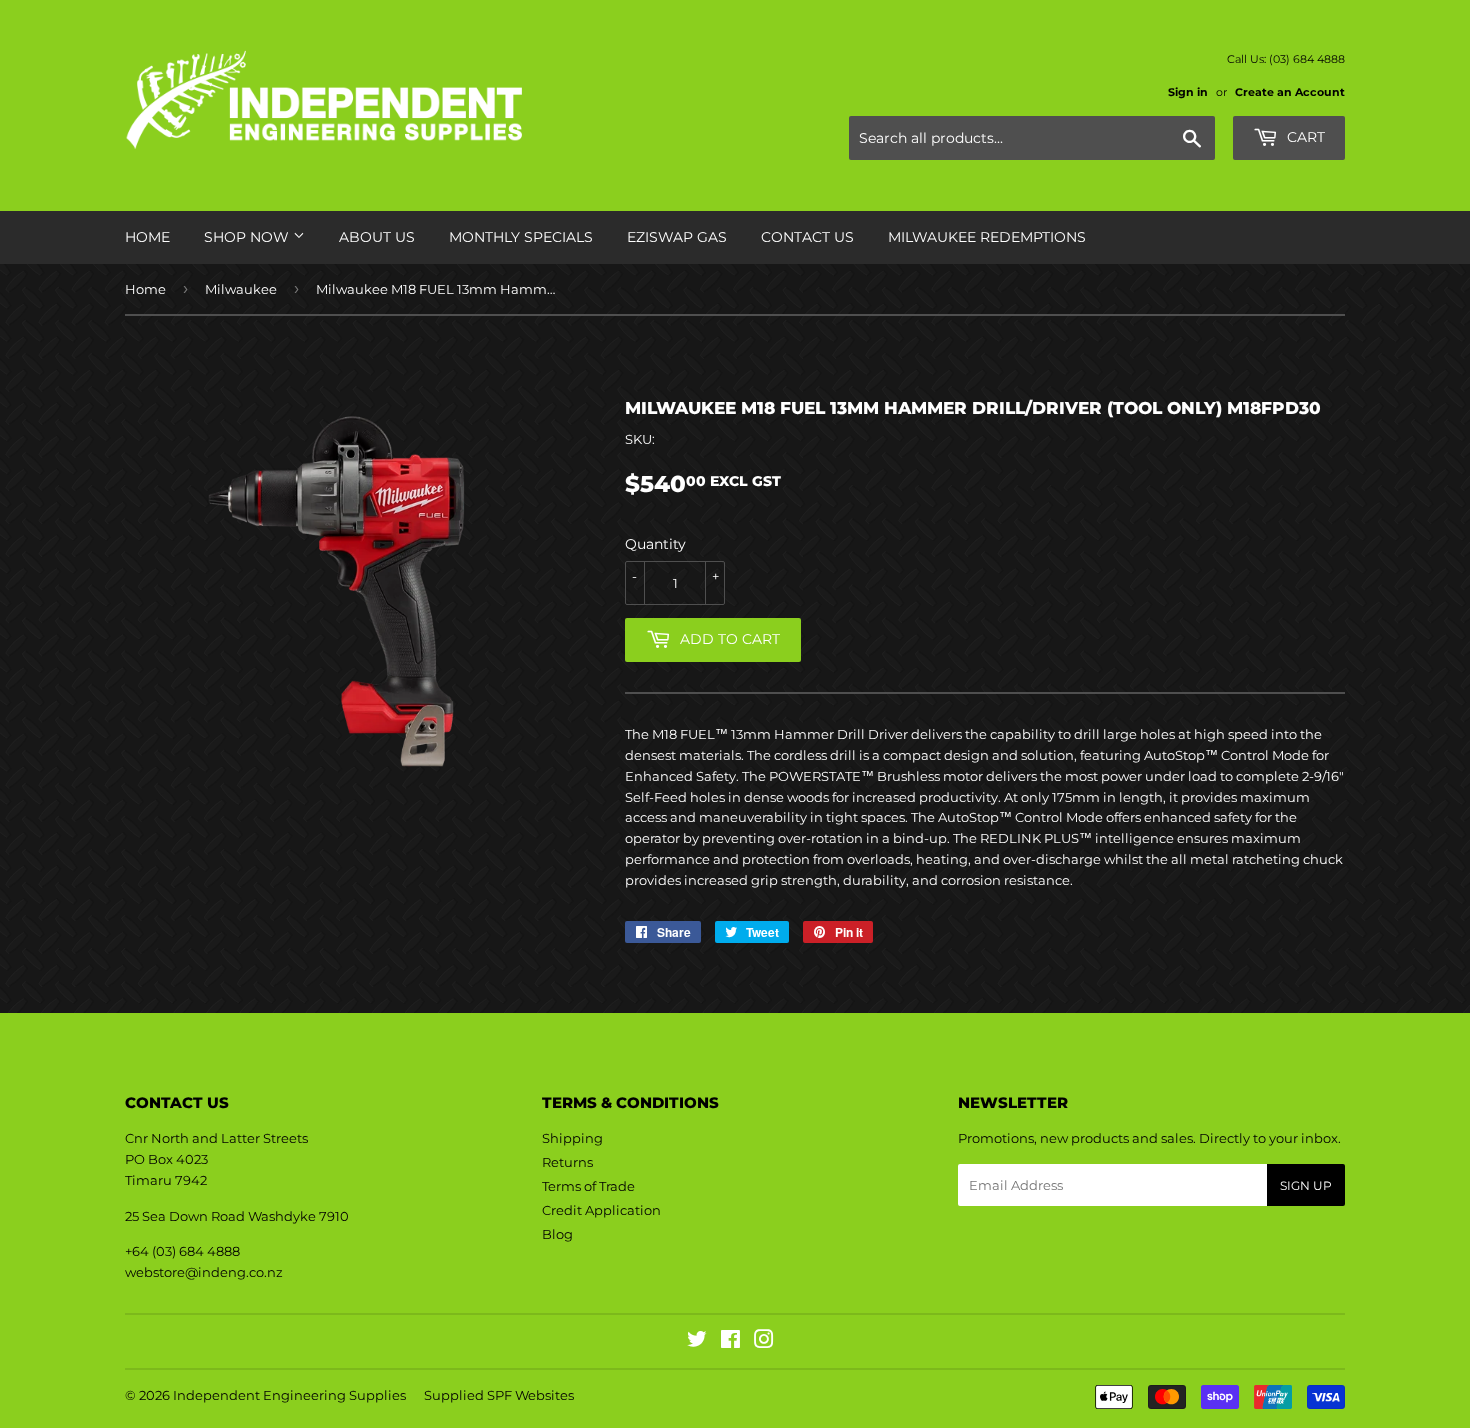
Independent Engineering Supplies (289, 1395)
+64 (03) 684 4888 (182, 1251)
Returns (567, 1162)
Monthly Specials (521, 237)
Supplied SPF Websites (499, 1395)
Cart (1304, 137)
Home (147, 237)
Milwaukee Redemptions (987, 237)
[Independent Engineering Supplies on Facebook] (730, 1342)
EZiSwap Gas (677, 237)
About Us (377, 237)
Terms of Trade (588, 1186)
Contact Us (807, 237)
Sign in (1188, 92)
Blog (557, 1234)
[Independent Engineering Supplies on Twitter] (697, 1342)
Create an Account (1290, 92)
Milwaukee (241, 289)
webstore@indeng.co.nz (204, 1272)
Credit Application (601, 1210)
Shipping (572, 1138)
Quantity (655, 544)
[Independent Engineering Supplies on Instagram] (764, 1342)
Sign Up (1306, 1185)
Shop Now (248, 237)
